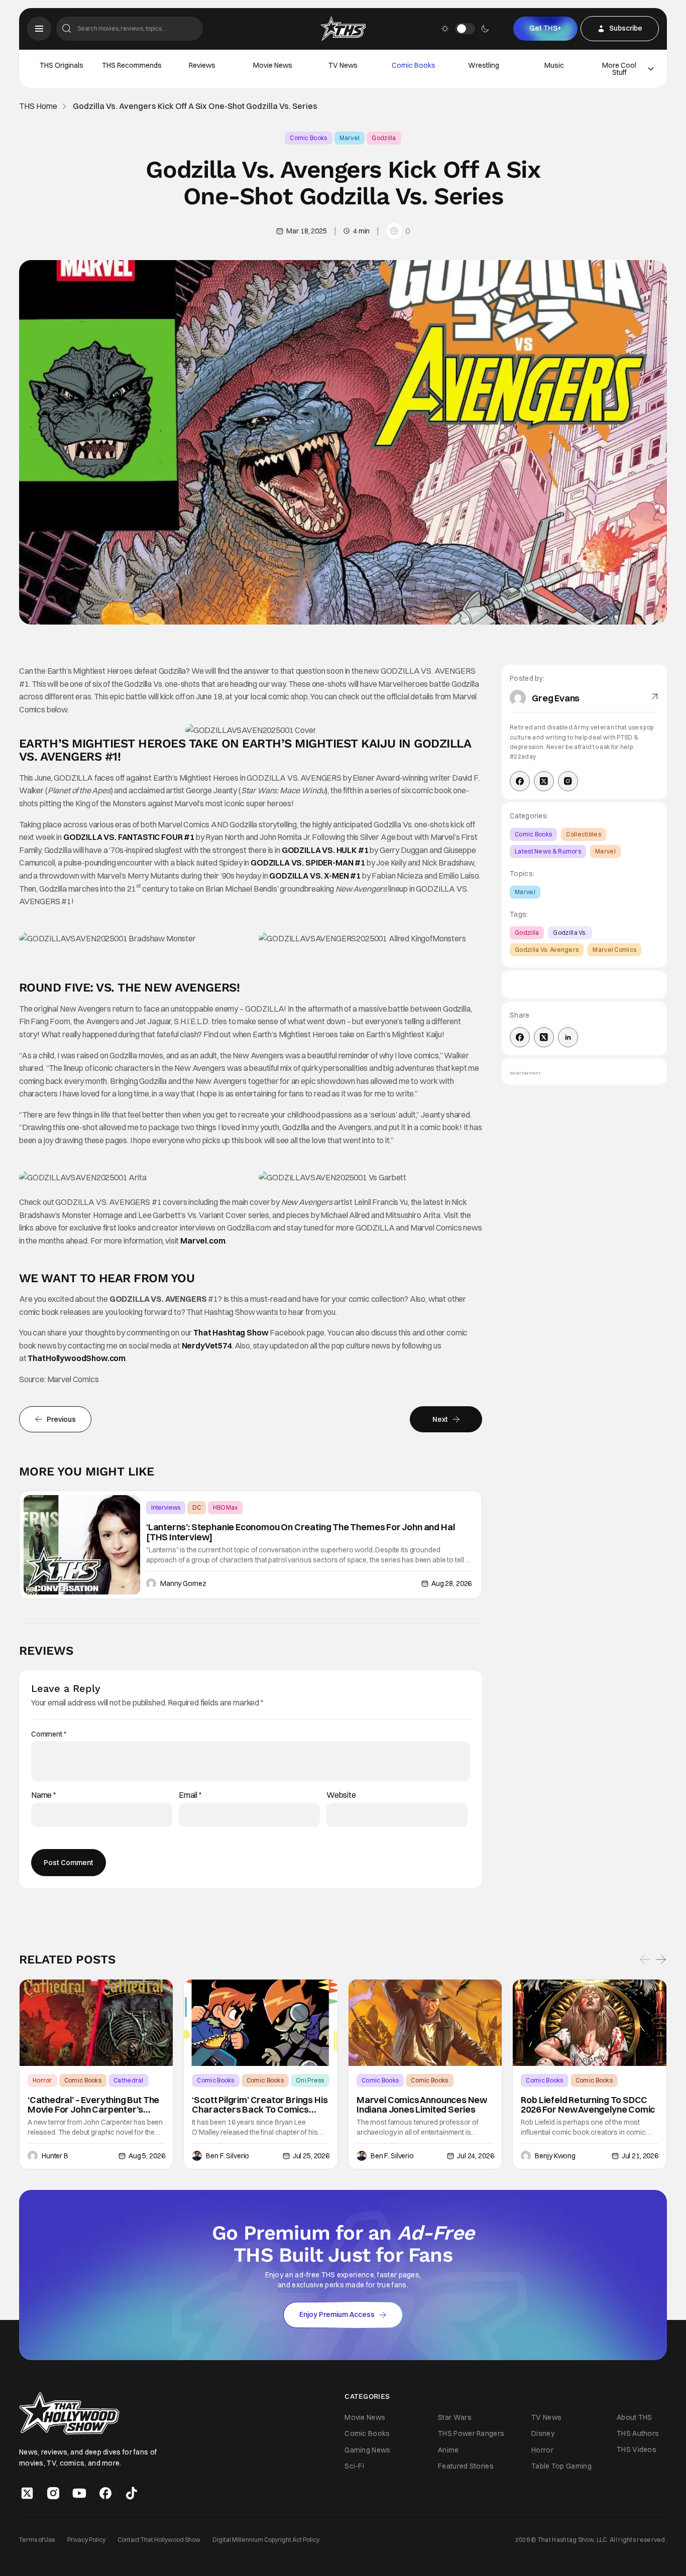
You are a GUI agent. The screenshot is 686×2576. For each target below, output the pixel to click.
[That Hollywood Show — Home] (343, 29)
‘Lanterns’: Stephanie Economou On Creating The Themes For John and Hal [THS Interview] (300, 1532)
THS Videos (637, 2449)
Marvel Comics (614, 950)
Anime (448, 2449)
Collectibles (584, 834)
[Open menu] (39, 29)
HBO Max (225, 1507)
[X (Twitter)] (544, 781)
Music (554, 65)
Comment (49, 1734)
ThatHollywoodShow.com (77, 1358)
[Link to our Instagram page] (53, 2493)
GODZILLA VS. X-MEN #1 (315, 876)
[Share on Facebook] (520, 1037)
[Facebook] (520, 781)
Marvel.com (203, 1241)
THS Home (38, 106)
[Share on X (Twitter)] (544, 1037)
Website (341, 1795)
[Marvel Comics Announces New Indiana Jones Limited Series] (425, 2023)
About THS (635, 2417)
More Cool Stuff (619, 69)
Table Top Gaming (561, 2466)
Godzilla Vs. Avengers (547, 950)
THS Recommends (132, 65)
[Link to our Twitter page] (27, 2493)
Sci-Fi (354, 2466)
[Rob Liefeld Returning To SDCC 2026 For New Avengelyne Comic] (590, 2023)
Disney (543, 2433)
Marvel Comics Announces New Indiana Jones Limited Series (422, 2105)
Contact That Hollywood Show (159, 2539)
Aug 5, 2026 (147, 2156)
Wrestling (484, 65)
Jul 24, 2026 (475, 2156)
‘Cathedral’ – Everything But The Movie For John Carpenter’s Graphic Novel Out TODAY (93, 2105)
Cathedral (129, 2080)
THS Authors (638, 2433)
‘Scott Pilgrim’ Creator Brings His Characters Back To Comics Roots (260, 2105)
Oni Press (310, 2080)
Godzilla (384, 138)
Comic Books (414, 65)
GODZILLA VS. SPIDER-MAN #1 (308, 863)
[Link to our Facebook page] (105, 2493)
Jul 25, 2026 (311, 2156)
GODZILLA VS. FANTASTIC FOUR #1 (129, 837)
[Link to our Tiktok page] (132, 2493)
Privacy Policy (86, 2539)
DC (197, 1507)
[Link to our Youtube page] (79, 2493)
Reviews (202, 65)
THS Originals (62, 65)
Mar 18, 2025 (306, 231)
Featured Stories (466, 2466)
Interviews (166, 1507)
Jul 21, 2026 (640, 2156)
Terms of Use (37, 2539)
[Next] (661, 1960)
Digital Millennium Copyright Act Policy (266, 2539)
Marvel (350, 138)
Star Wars (455, 2417)
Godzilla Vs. (570, 933)
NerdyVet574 (207, 1345)
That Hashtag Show (231, 1332)
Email (190, 1795)
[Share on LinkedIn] (568, 1037)
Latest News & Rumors (548, 851)
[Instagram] (568, 781)
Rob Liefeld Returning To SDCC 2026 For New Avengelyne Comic (588, 2105)
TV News (343, 65)
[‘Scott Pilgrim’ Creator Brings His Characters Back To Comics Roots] (261, 2023)
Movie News (273, 65)
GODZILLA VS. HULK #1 (325, 850)
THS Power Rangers (471, 2433)
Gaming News (367, 2449)
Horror (42, 2080)
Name (44, 1795)
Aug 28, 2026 (451, 1583)
